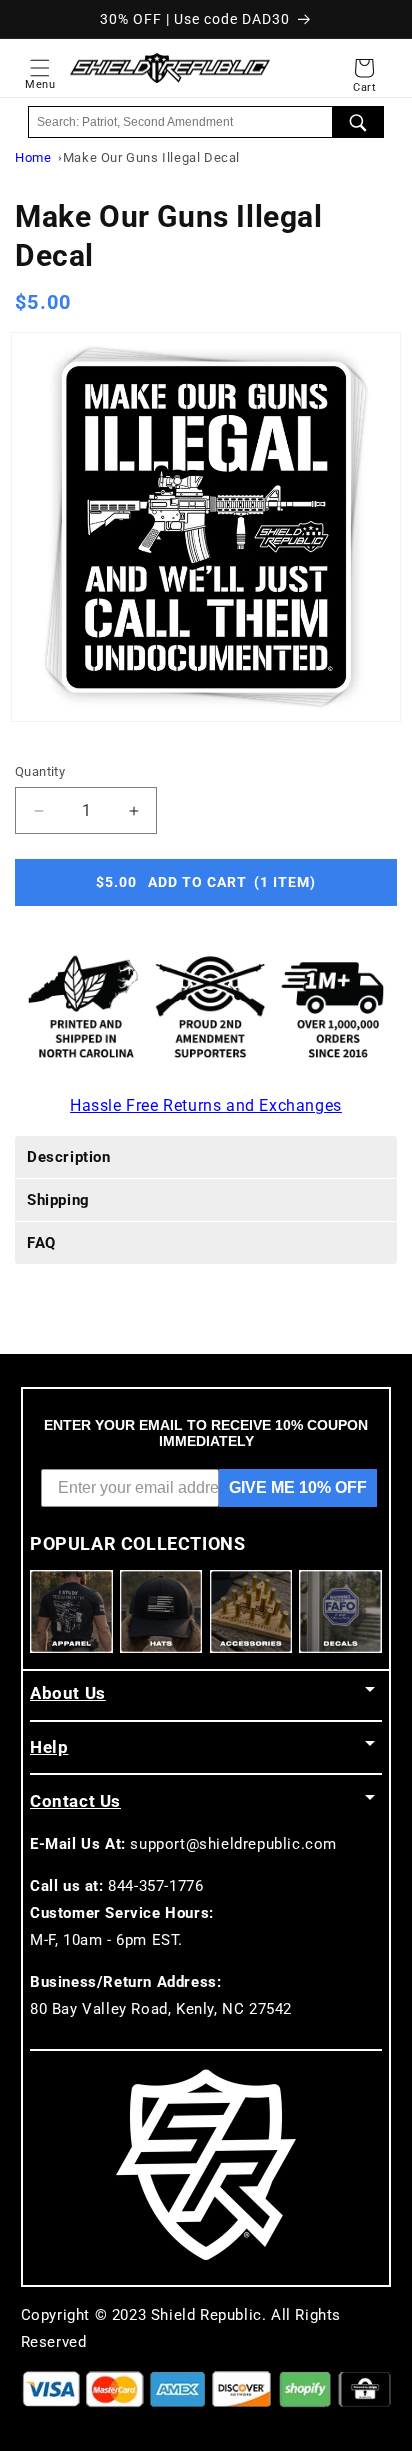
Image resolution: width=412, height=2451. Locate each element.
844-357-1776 (155, 1886)
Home (33, 157)
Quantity (40, 771)
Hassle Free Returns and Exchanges (206, 1105)
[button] (40, 68)
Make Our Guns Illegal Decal (151, 157)
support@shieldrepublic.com (233, 1844)
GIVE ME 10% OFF (298, 1487)
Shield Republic (206, 2315)
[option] (206, 527)
